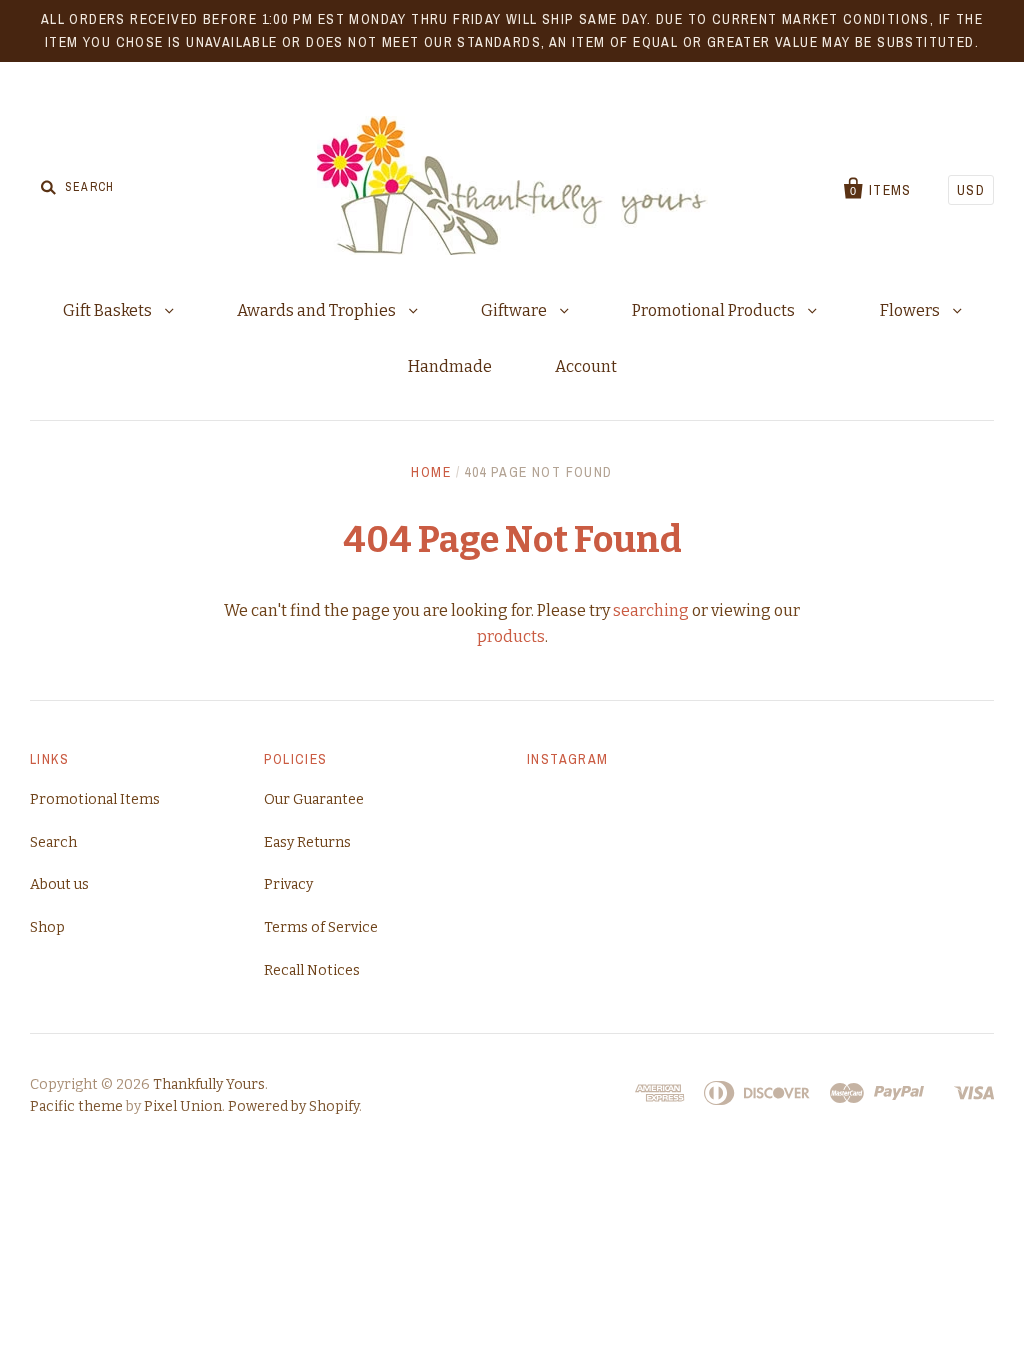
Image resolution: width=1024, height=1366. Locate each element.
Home (431, 472)
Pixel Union (183, 1106)
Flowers (911, 310)
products (511, 636)
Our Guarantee (314, 799)
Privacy (288, 884)
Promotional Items (95, 799)
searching (651, 610)
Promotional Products (715, 310)
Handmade (450, 366)
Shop (47, 927)
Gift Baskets (109, 310)
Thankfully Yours (209, 1084)
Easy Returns (307, 842)
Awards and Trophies (318, 310)
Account (586, 366)
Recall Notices (312, 970)
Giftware (515, 310)
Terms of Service (321, 927)
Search (53, 842)
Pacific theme (76, 1106)
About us (59, 884)
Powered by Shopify (293, 1106)
